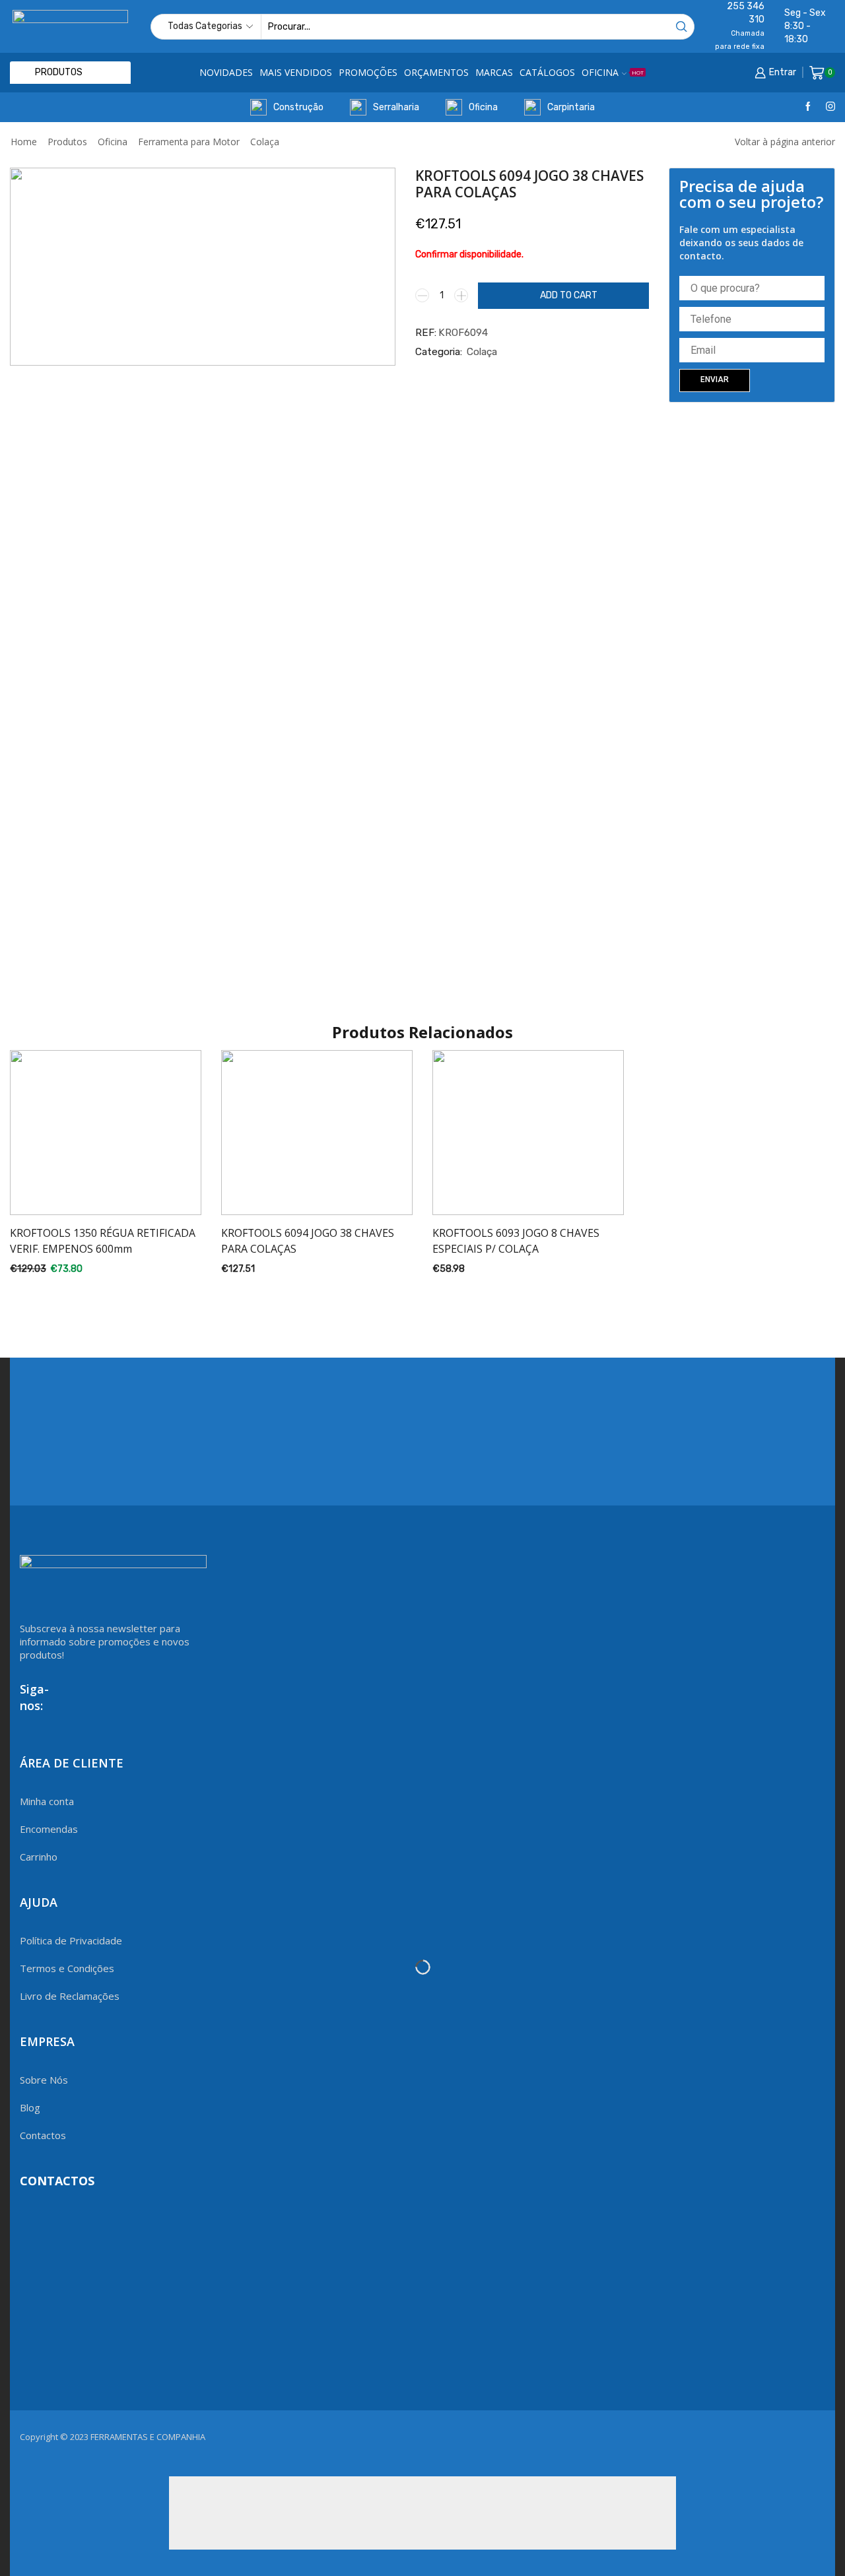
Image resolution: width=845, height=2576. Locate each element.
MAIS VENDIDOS (296, 72)
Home (24, 142)
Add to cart (569, 295)
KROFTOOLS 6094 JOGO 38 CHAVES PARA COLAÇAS (308, 1241)
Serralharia (396, 107)
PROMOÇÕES (368, 72)
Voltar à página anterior (785, 142)
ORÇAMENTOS (436, 72)
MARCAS (494, 72)
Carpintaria (571, 107)
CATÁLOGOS (547, 72)
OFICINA (613, 72)
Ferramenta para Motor (189, 142)
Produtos (67, 142)
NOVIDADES (226, 72)
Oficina (483, 107)
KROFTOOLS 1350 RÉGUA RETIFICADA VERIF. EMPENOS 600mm (103, 1241)
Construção (298, 107)
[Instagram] (830, 107)
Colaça (265, 142)
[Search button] (682, 27)
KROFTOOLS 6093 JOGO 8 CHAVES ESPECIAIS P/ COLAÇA (516, 1241)
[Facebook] (808, 107)
